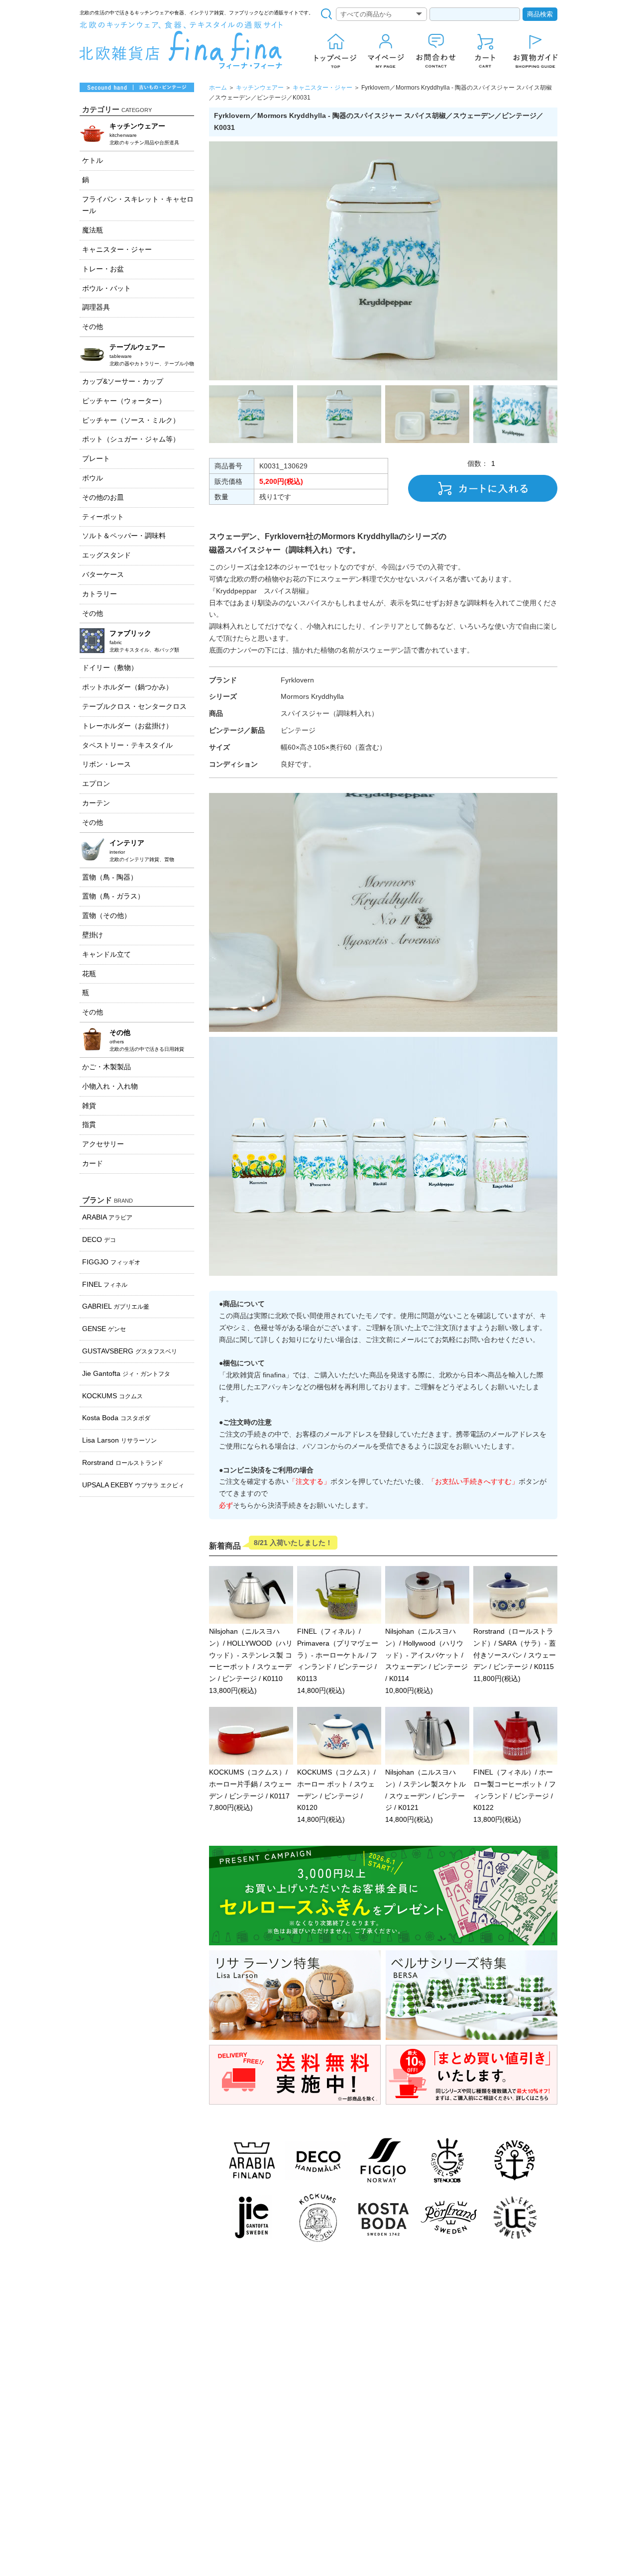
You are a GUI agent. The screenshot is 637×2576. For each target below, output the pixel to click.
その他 (93, 327)
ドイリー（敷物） (110, 668)
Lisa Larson (119, 1440)
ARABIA (107, 1217)
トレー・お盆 (103, 269)
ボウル (93, 478)
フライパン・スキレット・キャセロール (138, 205)
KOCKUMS (112, 1396)
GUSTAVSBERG (130, 1351)
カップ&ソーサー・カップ (123, 381)
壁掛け (93, 935)
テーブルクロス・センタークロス (134, 706)
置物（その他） (106, 915)
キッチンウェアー (260, 88)
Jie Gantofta (126, 1373)
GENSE (104, 1329)
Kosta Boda (116, 1418)
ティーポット (103, 517)
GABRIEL (116, 1306)
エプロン (96, 784)
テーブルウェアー (152, 355)
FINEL (105, 1284)
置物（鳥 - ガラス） (113, 896)
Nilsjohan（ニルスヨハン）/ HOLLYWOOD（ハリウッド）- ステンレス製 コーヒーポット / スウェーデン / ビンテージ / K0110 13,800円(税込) (251, 1661)
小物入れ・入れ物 (110, 1086)
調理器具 (96, 307)
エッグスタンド (106, 555)
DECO (99, 1239)
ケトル (93, 160)
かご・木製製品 (106, 1067)
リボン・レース (106, 764)
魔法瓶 (93, 230)
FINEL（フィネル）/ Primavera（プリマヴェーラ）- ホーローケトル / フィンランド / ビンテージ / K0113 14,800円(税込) (338, 1661)
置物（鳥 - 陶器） (110, 877)
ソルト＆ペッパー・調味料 (124, 536)
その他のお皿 (103, 497)
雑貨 (89, 1106)
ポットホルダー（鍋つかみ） (127, 687)
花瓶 (89, 974)
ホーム (218, 88)
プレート (96, 458)
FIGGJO (111, 1262)
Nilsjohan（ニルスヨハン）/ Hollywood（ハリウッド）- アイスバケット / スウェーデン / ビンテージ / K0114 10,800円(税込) (426, 1661)
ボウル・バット (106, 288)
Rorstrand (123, 1462)
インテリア (142, 850)
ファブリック (144, 641)
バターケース (103, 574)
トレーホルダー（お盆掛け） (127, 726)
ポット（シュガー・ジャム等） (131, 439)
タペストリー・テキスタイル (127, 745)
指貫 (89, 1124)
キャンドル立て (106, 954)
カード (93, 1163)
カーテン (96, 803)
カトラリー (100, 594)
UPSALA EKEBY (133, 1485)
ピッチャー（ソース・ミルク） (131, 420)
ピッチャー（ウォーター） (124, 401)
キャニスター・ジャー (322, 88)
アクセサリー (103, 1144)
